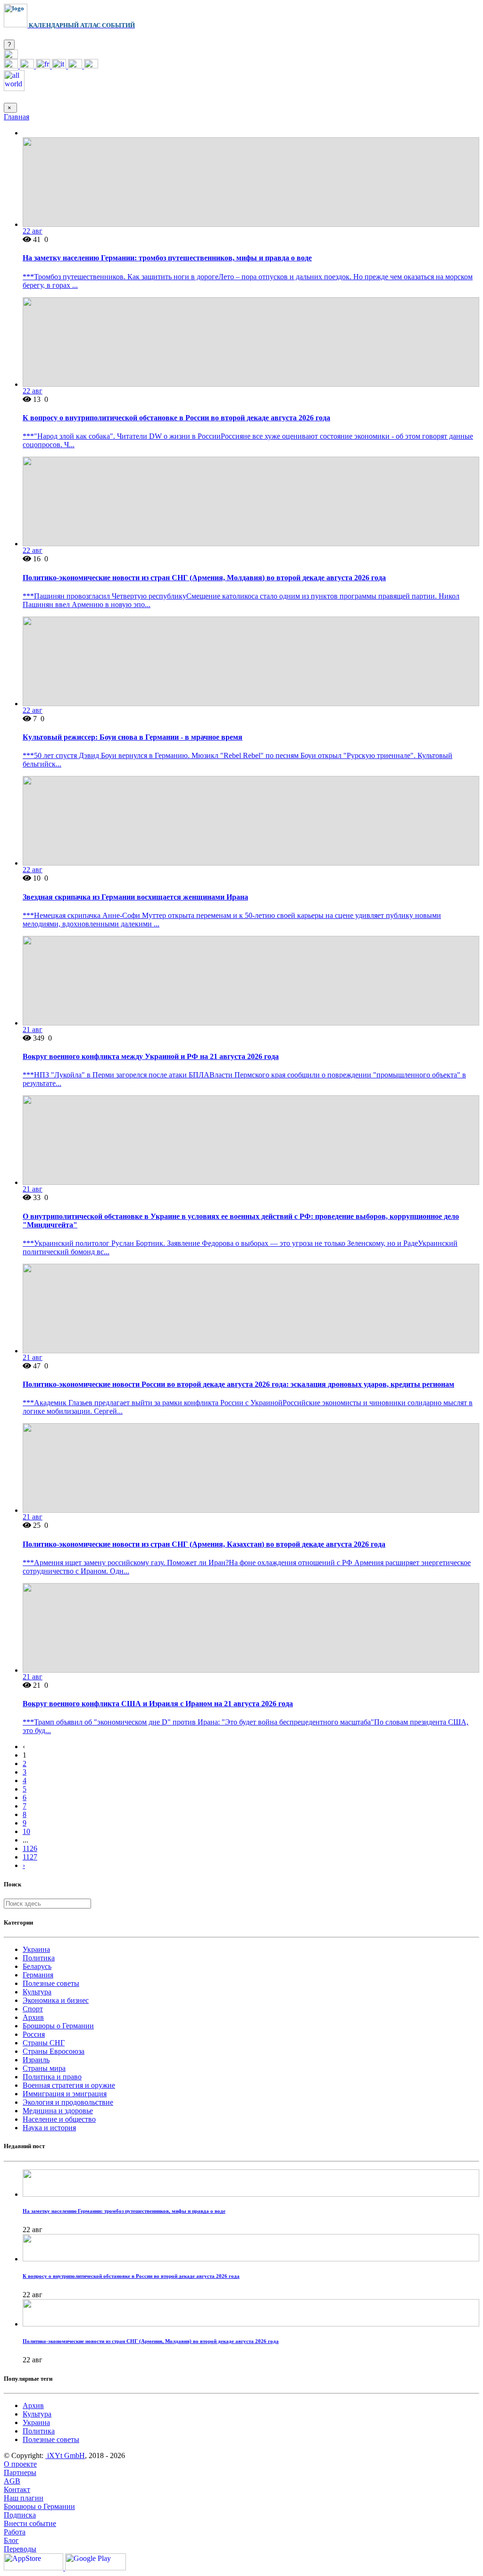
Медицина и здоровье (58, 2111)
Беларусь (37, 1966)
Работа (15, 2532)
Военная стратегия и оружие (69, 2085)
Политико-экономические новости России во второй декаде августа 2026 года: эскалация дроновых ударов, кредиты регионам (238, 1384)
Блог (11, 2540)
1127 (30, 1857)
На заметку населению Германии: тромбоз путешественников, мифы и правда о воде (167, 258)
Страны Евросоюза (54, 2051)
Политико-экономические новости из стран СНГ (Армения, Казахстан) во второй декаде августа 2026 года (204, 1544)
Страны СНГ (44, 2043)
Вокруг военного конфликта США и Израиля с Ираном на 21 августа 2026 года (158, 1704)
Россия (34, 2034)
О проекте (20, 2464)
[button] (11, 56)
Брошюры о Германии (58, 2026)
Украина (36, 1949)
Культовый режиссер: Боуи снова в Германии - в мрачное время (133, 737)
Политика (39, 1958)
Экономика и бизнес (56, 2000)
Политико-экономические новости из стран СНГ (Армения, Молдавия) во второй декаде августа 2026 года (204, 578)
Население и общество (59, 2119)
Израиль (36, 2060)
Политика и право (52, 2077)
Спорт (33, 2009)
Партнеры (20, 2472)
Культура (37, 1992)
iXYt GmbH (65, 2455)
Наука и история (49, 2128)
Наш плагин (24, 2498)
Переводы (20, 2549)
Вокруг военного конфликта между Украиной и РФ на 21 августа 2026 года (151, 1056)
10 (26, 1831)
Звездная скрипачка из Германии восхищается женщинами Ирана (135, 897)
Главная (17, 117)
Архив (33, 2017)
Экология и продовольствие (68, 2102)
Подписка (20, 2515)
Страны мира (44, 2068)
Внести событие (30, 2523)
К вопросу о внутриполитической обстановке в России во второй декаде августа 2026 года (176, 418)
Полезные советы (51, 1983)
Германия (38, 1975)
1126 (30, 1848)
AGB (12, 2481)
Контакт (17, 2489)
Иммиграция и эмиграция (65, 2094)
